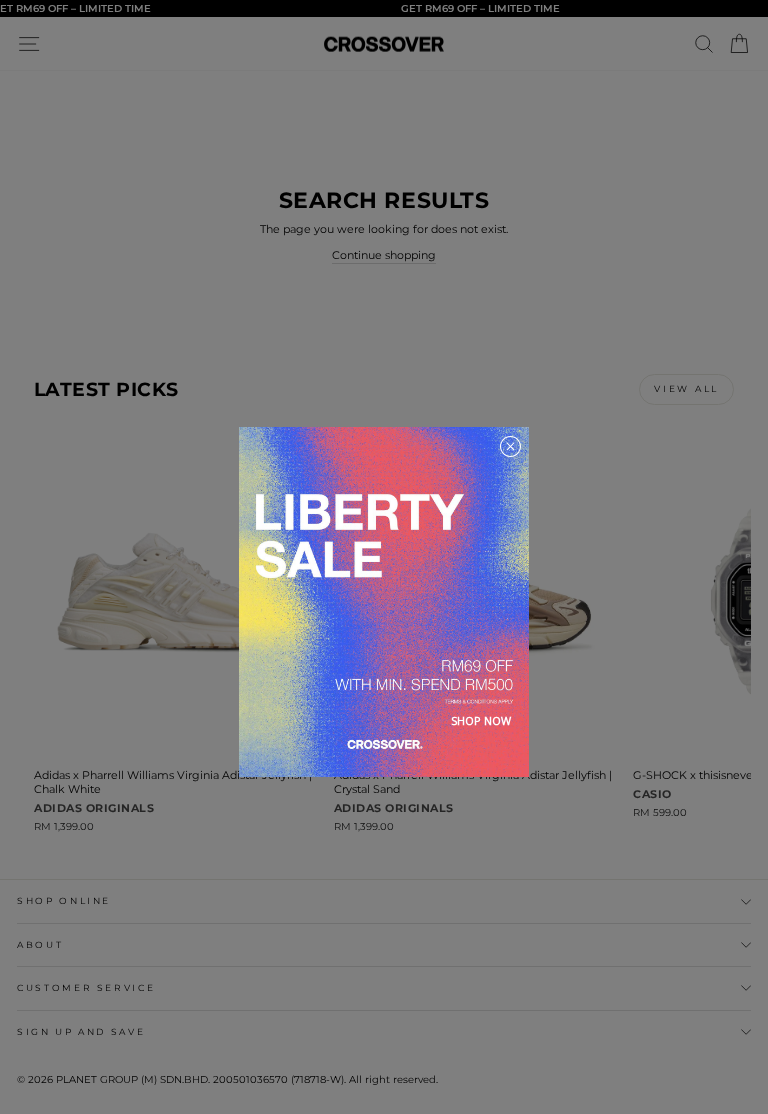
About (40, 944)
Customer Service (86, 987)
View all (686, 388)
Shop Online (64, 900)
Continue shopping (384, 255)
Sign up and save (81, 1031)
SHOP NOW (481, 720)
